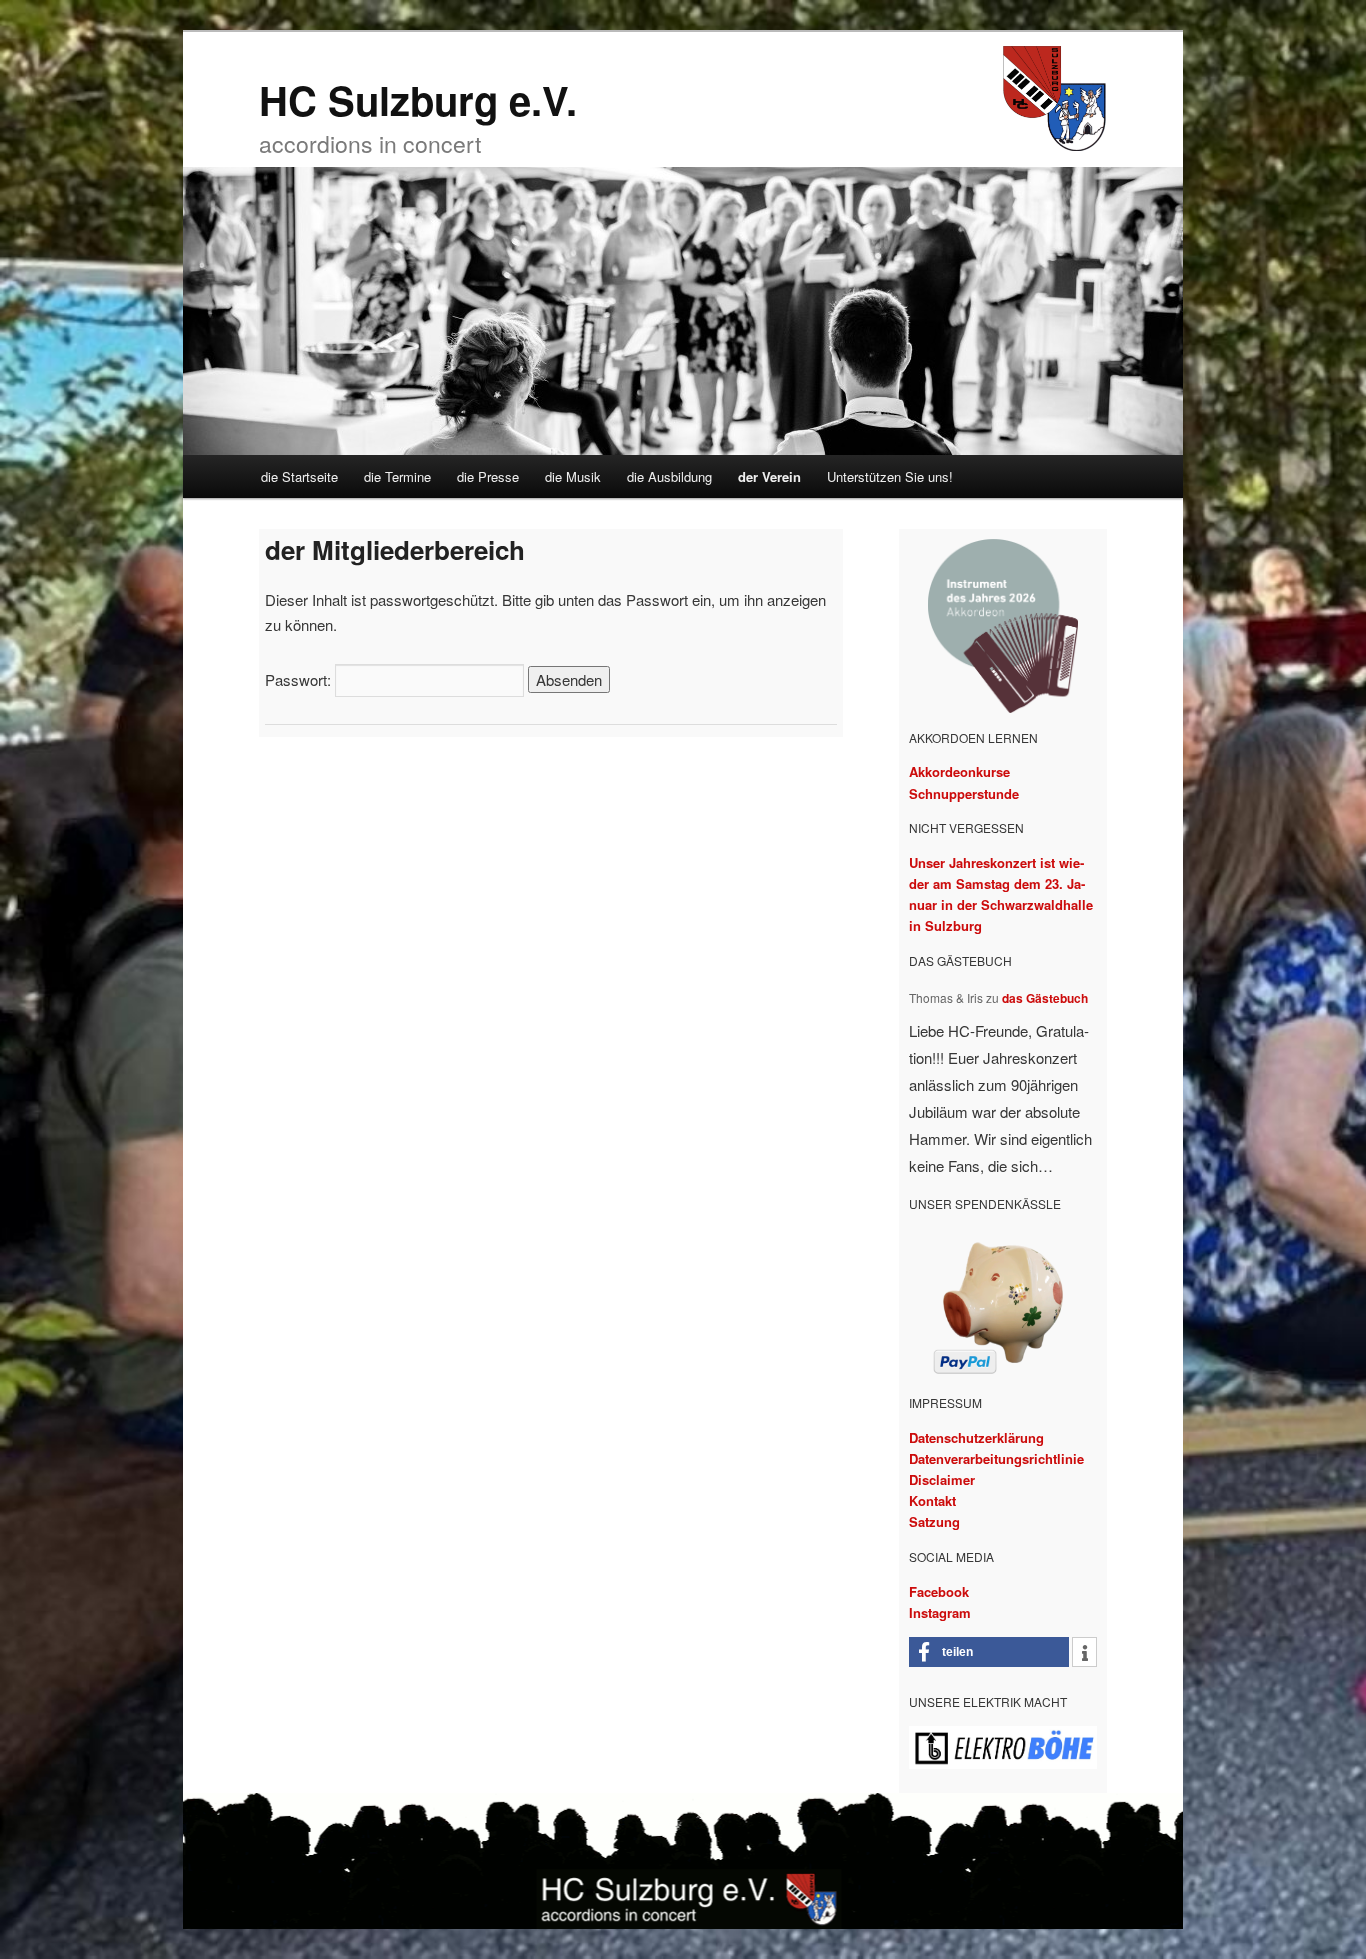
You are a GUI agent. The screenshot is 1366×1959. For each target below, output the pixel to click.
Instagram (940, 1612)
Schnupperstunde (964, 793)
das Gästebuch (1045, 998)
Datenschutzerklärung (976, 1437)
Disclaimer (942, 1479)
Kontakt (932, 1500)
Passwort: (300, 679)
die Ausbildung (669, 476)
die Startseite (299, 476)
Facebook (939, 1591)
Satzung (934, 1521)
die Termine (397, 476)
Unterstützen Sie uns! (890, 476)
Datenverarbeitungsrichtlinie (996, 1458)
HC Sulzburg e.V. (418, 99)
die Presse (488, 476)
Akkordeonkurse (959, 771)
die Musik (573, 476)
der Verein (769, 476)
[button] (989, 1652)
